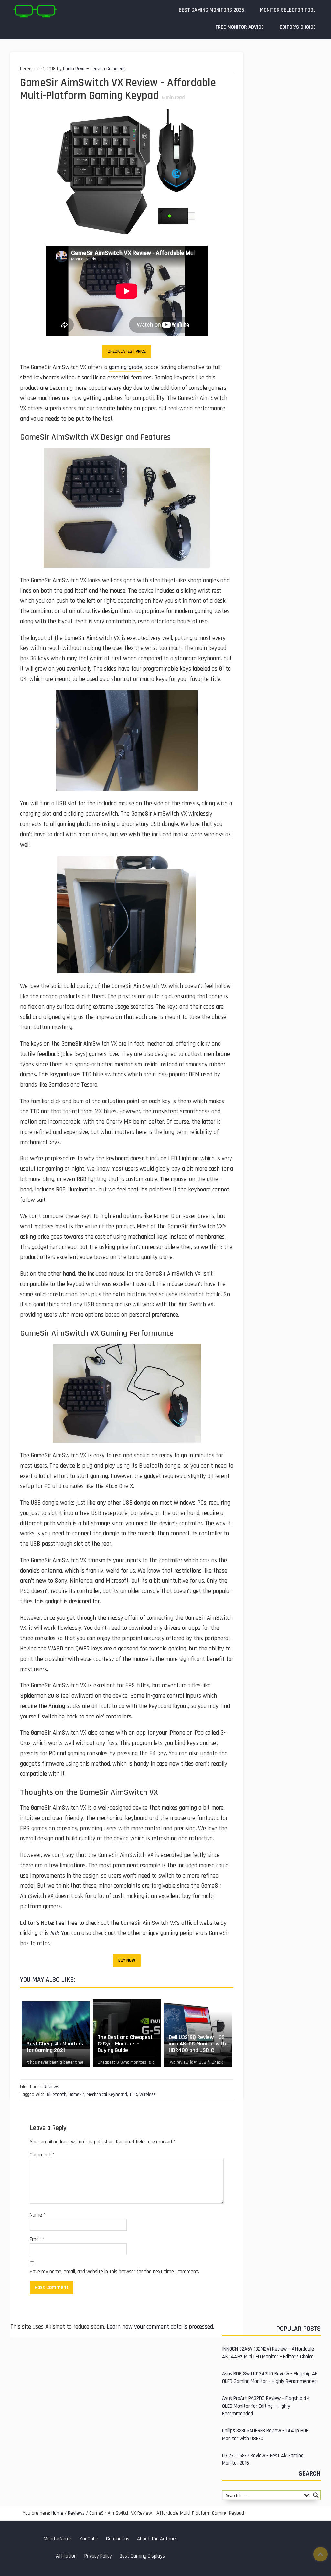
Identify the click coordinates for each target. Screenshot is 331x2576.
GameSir (76, 2094)
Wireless (148, 2094)
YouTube (89, 2539)
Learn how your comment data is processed (160, 2327)
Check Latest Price (127, 351)
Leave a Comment (108, 69)
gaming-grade (126, 367)
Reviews (51, 2087)
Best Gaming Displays (142, 2556)
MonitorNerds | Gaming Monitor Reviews (35, 11)
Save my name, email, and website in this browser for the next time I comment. (114, 2272)
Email (37, 2239)
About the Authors (157, 2539)
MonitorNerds (58, 2539)
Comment (42, 2155)
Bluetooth (57, 2094)
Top (320, 2554)
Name (38, 2215)
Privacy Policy (98, 2556)
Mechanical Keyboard (107, 2094)
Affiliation (66, 2556)
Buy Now (127, 1960)
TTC (133, 2094)
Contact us (118, 2539)
